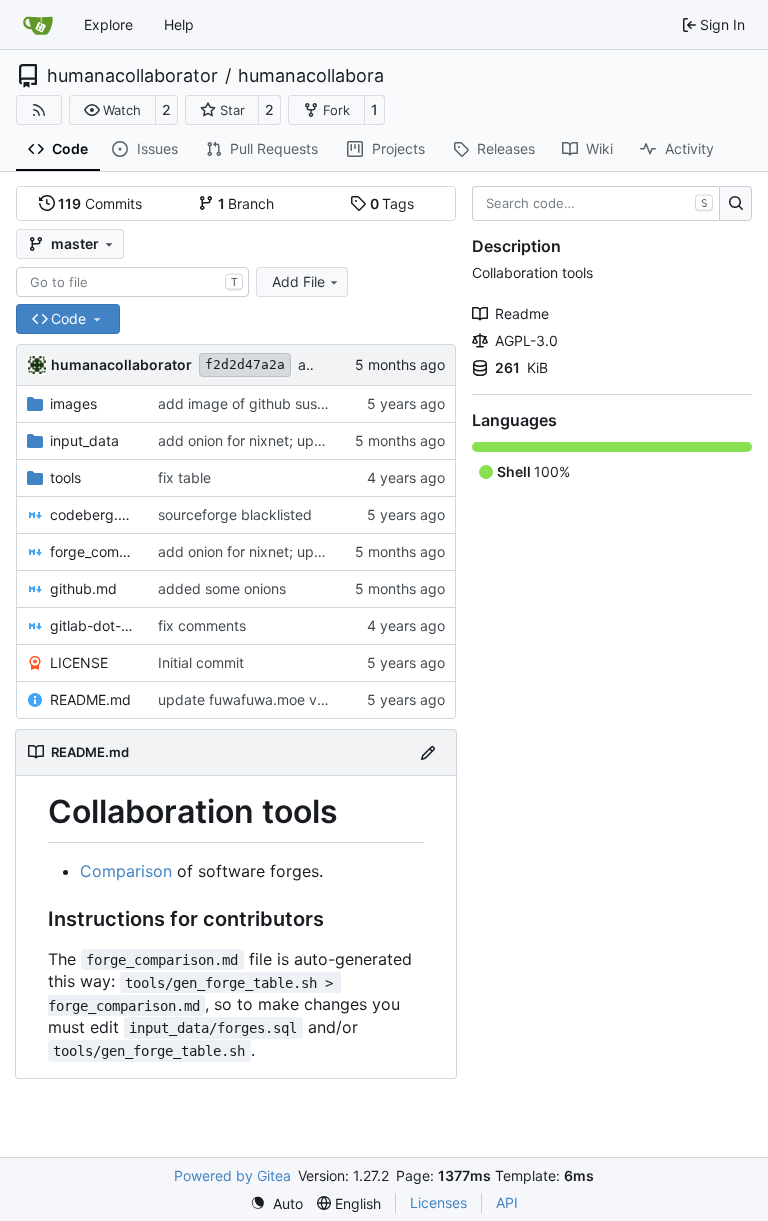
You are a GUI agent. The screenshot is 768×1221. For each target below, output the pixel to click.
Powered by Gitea (232, 1175)
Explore (108, 24)
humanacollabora (311, 76)
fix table (184, 477)
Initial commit (201, 662)
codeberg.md (94, 514)
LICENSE (79, 662)
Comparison (126, 871)
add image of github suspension (263, 403)
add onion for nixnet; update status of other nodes (322, 440)
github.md (83, 588)
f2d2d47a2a (245, 364)
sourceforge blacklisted (235, 514)
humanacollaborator (132, 76)
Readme (522, 313)
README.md (90, 699)
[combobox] (132, 282)
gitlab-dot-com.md (94, 625)
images (73, 403)
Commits (100, 203)
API (507, 1202)
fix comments (202, 625)
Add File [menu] (298, 281)
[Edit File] (428, 752)
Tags (392, 203)
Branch (246, 203)
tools (65, 477)
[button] (112, 110)
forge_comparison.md (94, 551)
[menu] (276, 1203)
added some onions (222, 588)
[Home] (38, 25)
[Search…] (735, 204)
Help (179, 24)
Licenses (438, 1202)
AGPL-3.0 (526, 340)
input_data (84, 440)
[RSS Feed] (39, 110)
